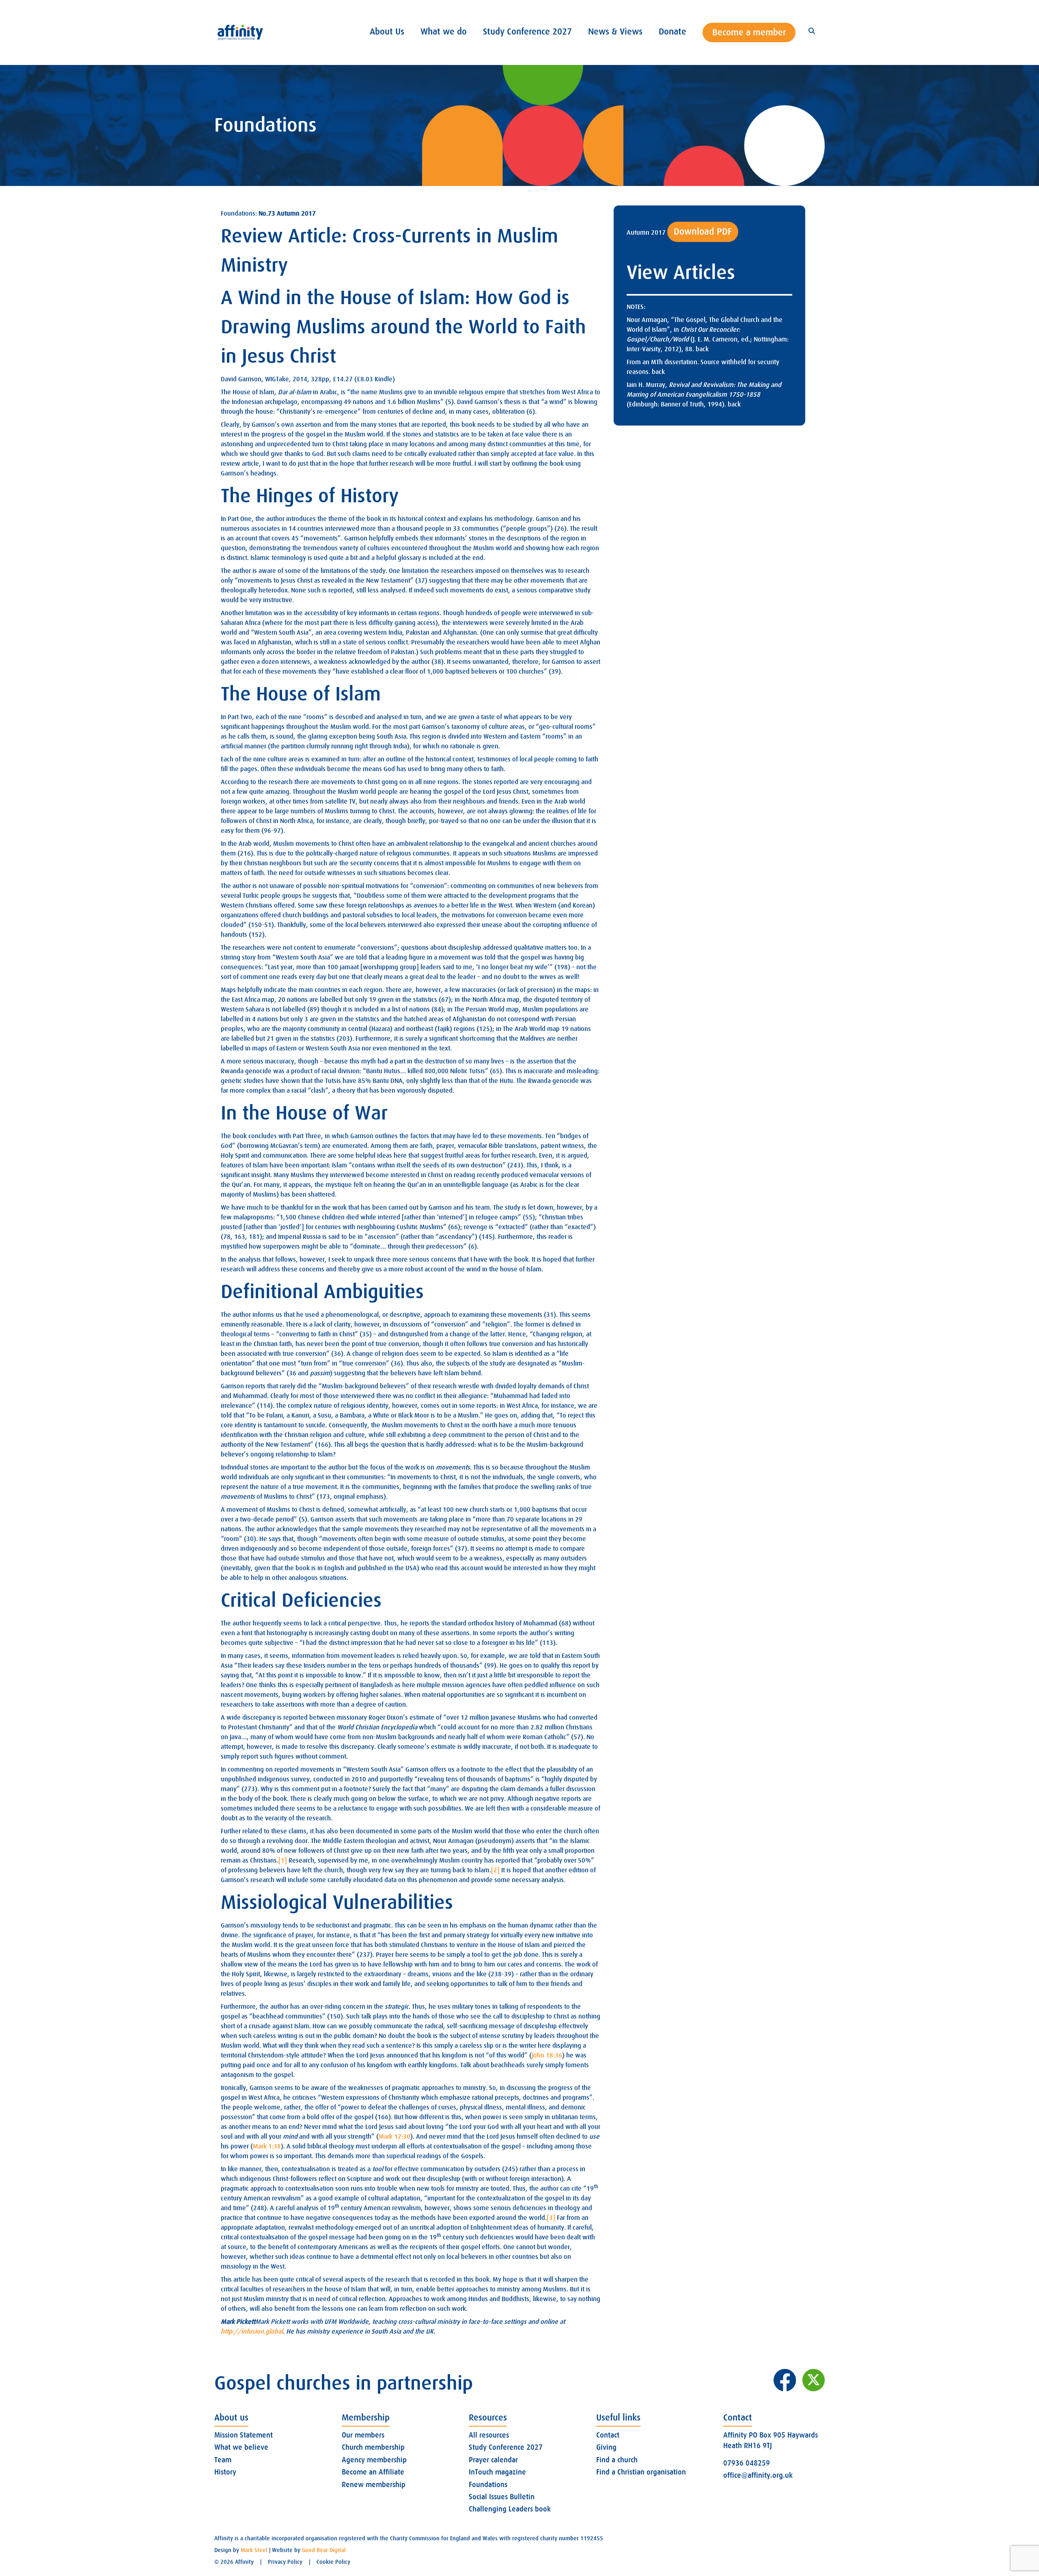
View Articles (681, 273)
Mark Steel (254, 2550)
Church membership (373, 2447)
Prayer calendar (493, 2460)
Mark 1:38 (267, 2146)
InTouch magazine (497, 2472)
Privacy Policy (285, 2562)
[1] (283, 1861)
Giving (606, 2447)
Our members (363, 2435)
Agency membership (374, 2460)
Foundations (488, 2485)
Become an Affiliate (373, 2472)
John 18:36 (547, 2055)
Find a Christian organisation (641, 2472)
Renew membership (374, 2485)
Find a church (617, 2460)
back (702, 349)
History (225, 2472)
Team (223, 2460)
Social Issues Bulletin (502, 2497)
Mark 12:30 (394, 2137)
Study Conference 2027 (506, 2447)
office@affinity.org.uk (758, 2475)
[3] (551, 2218)
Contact (608, 2435)
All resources (489, 2435)
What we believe (241, 2447)
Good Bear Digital (324, 2550)
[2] (495, 1870)
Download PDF (703, 232)
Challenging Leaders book (510, 2509)
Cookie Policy (333, 2562)
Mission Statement (244, 2435)
